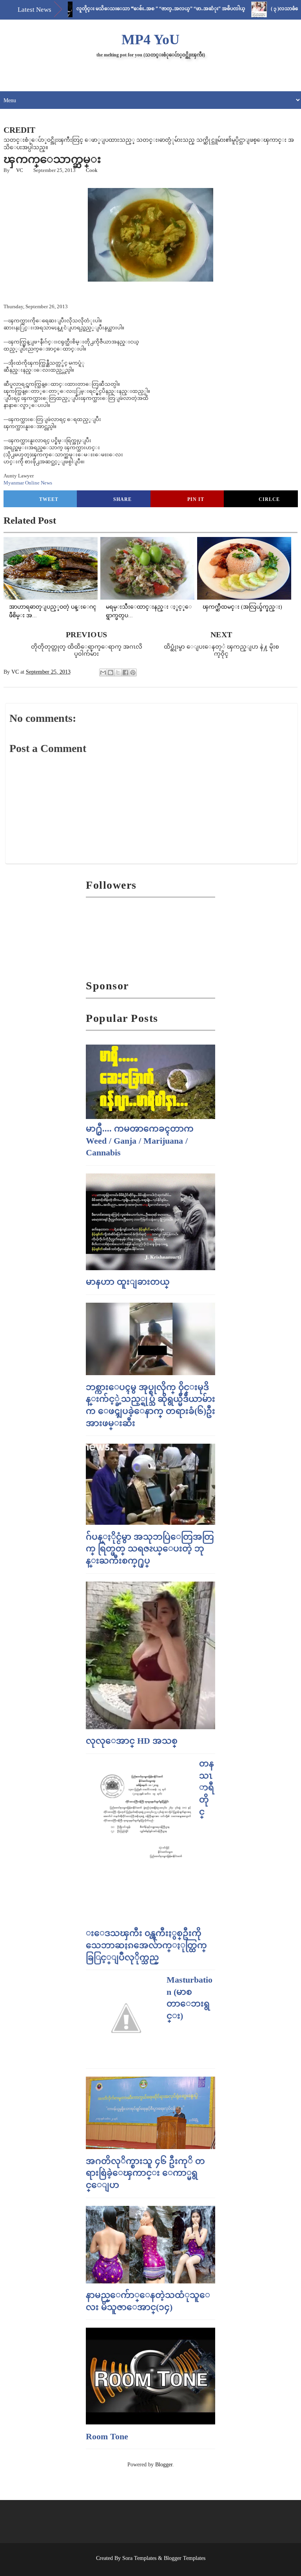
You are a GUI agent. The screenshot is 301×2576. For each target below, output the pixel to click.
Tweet (49, 499)
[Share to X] (118, 672)
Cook (92, 170)
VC (20, 170)
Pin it (196, 499)
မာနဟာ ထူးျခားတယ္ (128, 1282)
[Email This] (103, 672)
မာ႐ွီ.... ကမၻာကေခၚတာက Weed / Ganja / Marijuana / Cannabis (140, 1141)
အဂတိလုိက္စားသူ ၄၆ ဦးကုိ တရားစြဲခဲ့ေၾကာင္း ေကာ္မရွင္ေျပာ (145, 2173)
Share (122, 499)
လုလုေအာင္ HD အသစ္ (132, 1741)
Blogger (164, 2465)
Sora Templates (139, 2558)
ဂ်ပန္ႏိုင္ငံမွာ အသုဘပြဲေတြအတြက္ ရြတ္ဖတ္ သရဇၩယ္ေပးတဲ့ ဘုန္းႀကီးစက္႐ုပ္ (150, 1549)
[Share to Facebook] (125, 672)
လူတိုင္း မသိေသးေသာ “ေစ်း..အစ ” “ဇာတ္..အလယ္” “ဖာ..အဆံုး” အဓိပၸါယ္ (131, 9)
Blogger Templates (185, 2558)
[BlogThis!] (111, 672)
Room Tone (107, 2436)
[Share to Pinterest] (133, 672)
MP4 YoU (150, 40)
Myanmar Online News (28, 483)
